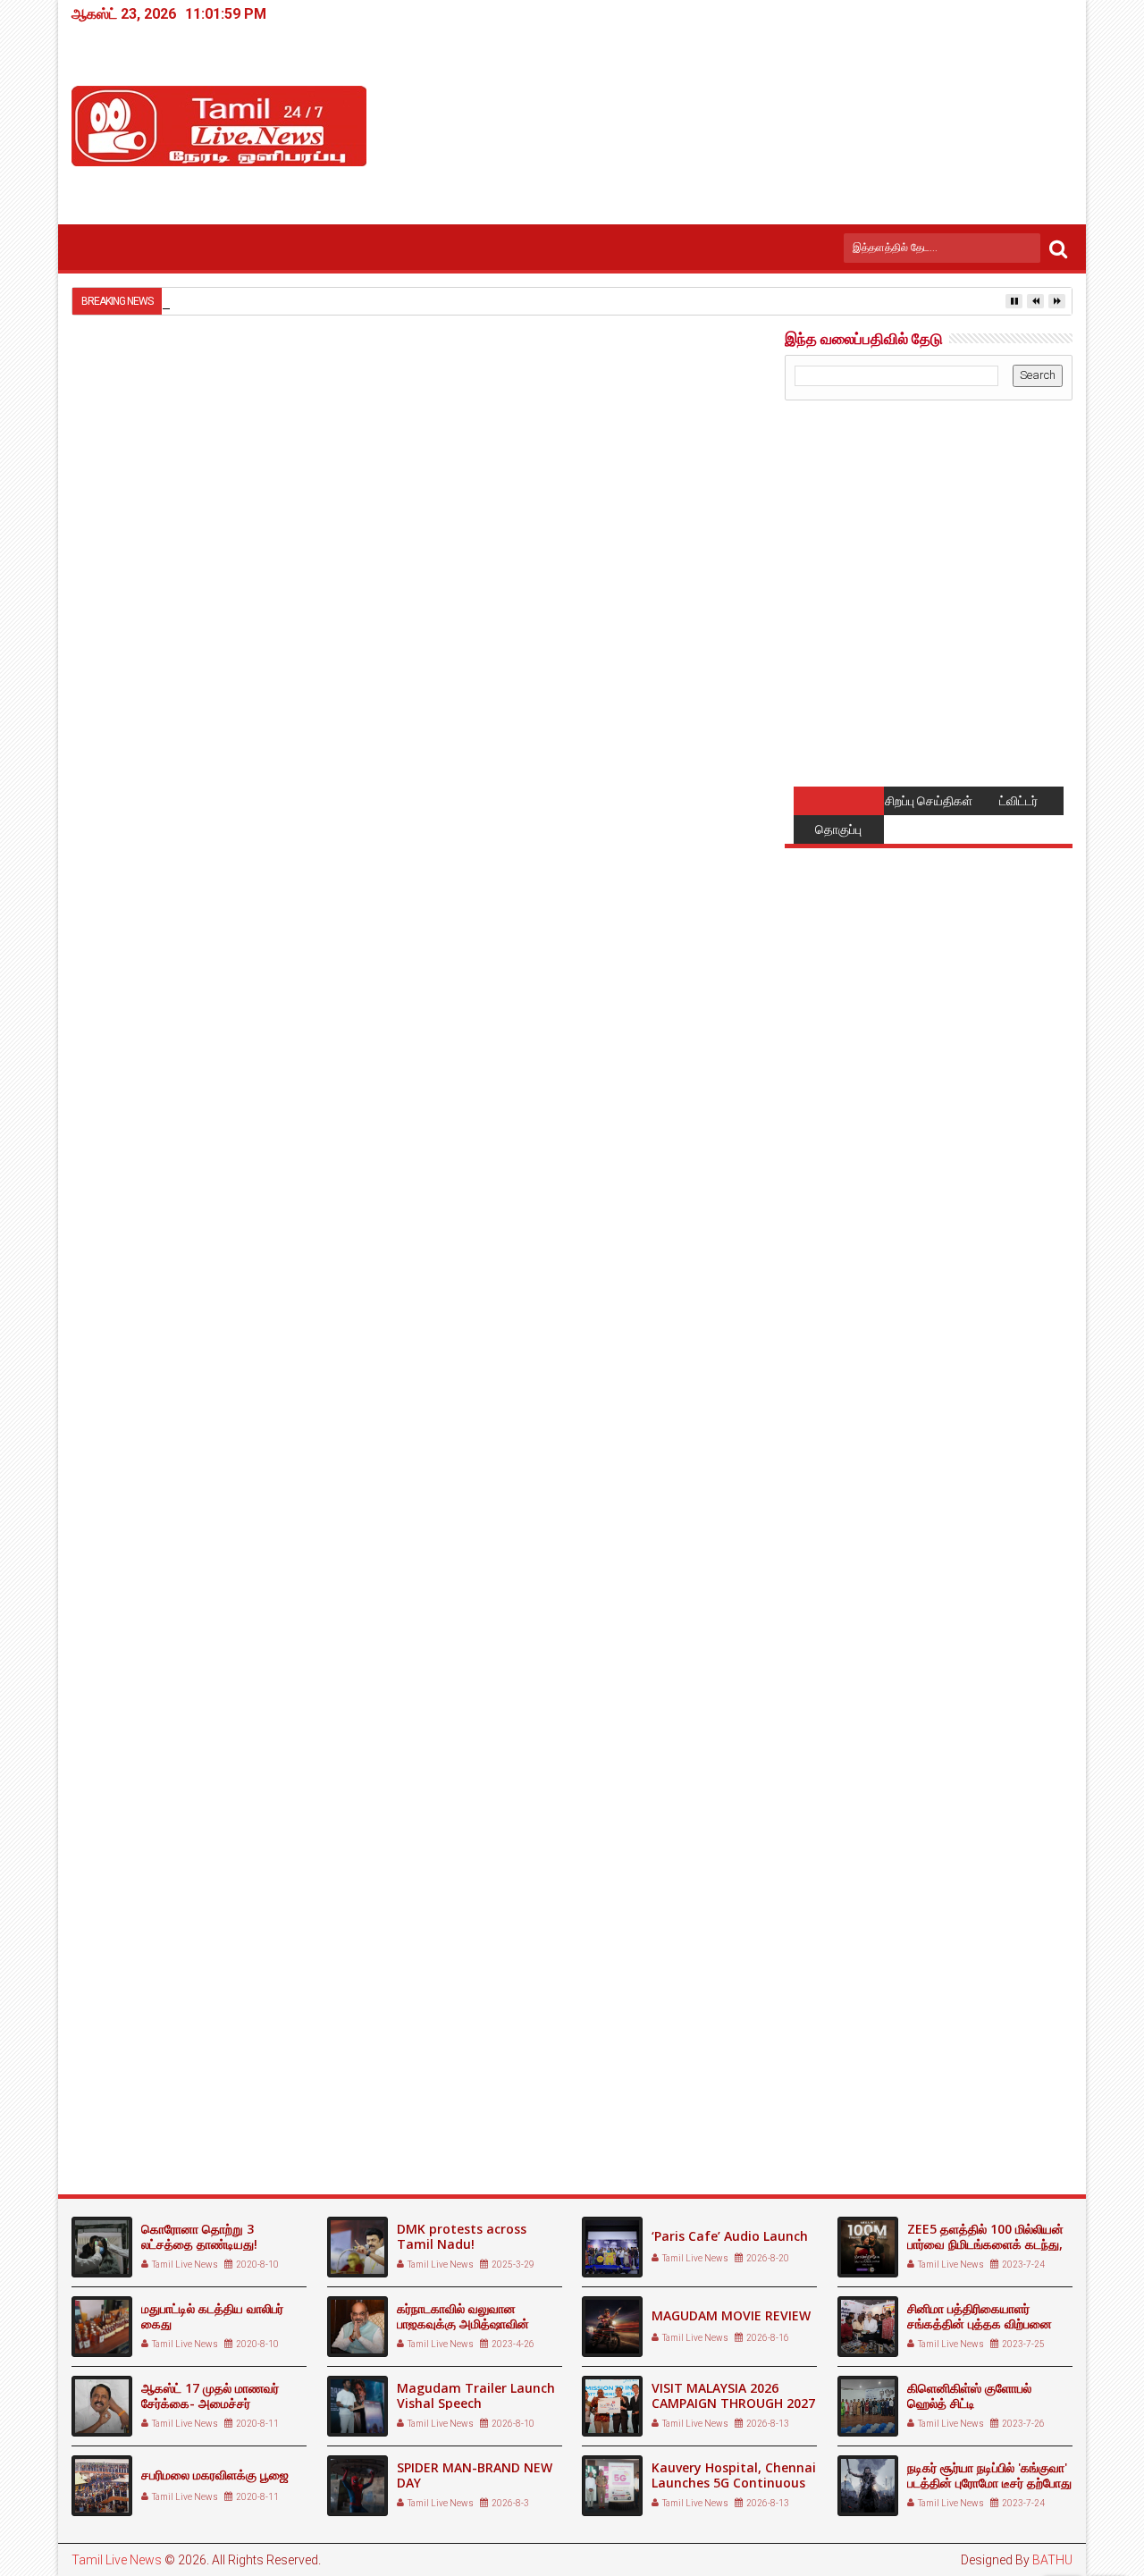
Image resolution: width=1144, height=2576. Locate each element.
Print (642, 425)
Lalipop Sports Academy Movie (408, 2102)
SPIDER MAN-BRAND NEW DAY (475, 2475)
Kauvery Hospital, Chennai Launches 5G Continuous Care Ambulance (734, 2483)
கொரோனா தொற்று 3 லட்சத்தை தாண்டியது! (199, 2236)
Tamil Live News (117, 2560)
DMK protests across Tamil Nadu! (462, 2236)
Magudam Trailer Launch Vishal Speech (476, 2395)
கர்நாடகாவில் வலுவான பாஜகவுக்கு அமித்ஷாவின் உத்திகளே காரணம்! (463, 2323)
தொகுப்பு (838, 829)
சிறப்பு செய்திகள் (929, 801)
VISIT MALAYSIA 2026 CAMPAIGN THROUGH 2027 (733, 2395)
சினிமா (164, 1779)
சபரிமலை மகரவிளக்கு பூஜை (215, 2475)
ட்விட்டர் (1018, 801)
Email (704, 425)
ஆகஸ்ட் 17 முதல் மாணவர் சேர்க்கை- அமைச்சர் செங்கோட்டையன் (210, 2403)
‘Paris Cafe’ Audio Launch (730, 2236)
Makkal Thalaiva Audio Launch (633, 2102)
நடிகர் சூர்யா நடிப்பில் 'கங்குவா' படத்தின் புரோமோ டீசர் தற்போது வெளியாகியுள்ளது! (989, 2483)
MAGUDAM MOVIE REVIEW (731, 2315)
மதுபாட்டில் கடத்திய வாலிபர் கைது (212, 2316)
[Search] (1058, 248)
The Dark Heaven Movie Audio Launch (179, 2109)
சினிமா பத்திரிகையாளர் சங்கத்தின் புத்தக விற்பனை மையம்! (980, 2323)
